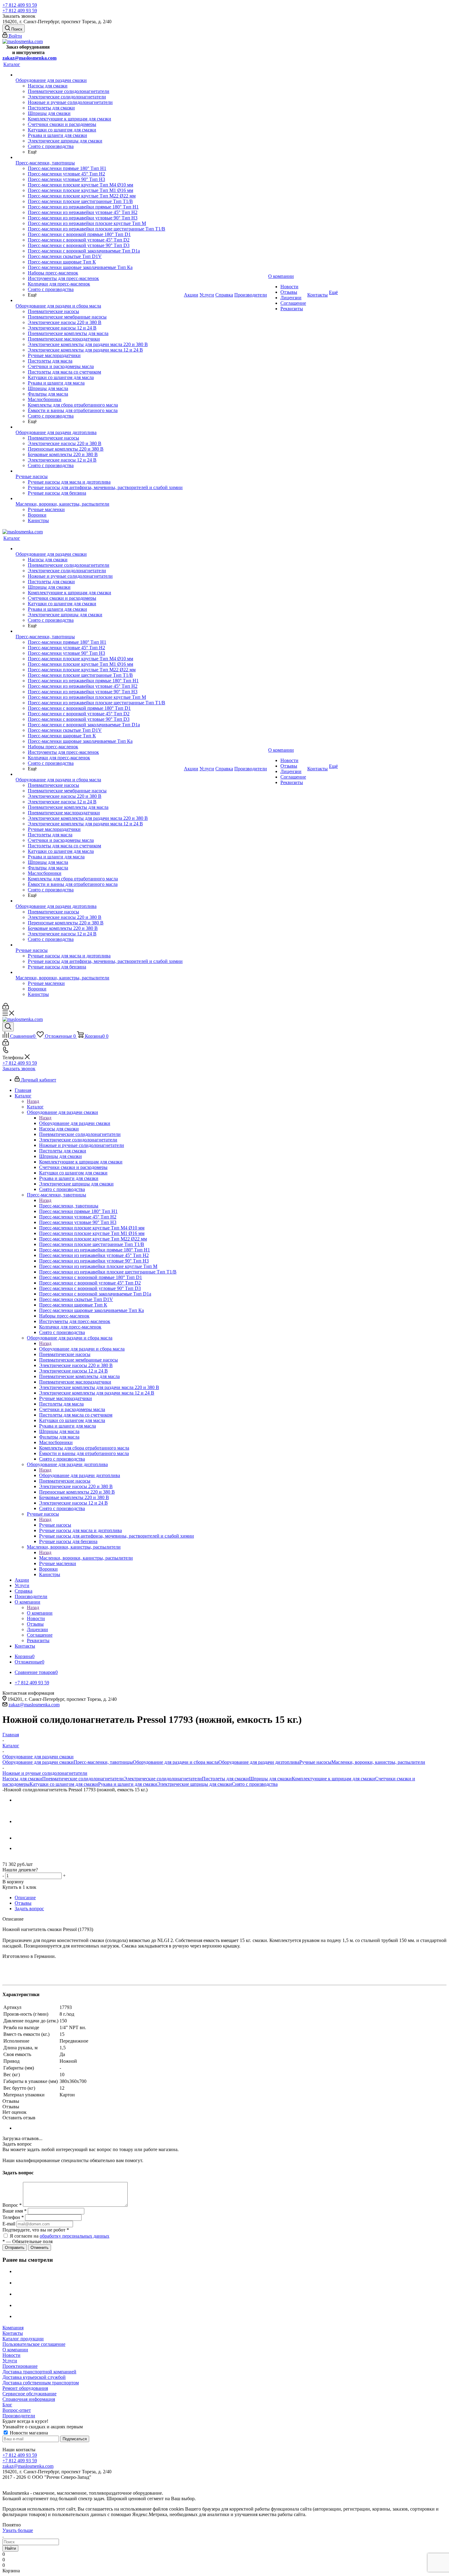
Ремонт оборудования (25, 2388)
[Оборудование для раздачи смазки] (99, 75)
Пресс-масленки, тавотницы (69, 1206)
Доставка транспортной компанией (39, 2372)
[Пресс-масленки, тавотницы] (99, 157)
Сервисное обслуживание (29, 2394)
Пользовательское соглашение (34, 2344)
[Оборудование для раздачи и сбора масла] (99, 300)
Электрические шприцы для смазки (195, 1784)
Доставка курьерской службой (34, 2377)
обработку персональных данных (75, 2236)
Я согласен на (60, 2236)
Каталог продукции (23, 2339)
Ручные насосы (55, 1525)
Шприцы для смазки (270, 1779)
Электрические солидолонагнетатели (163, 1779)
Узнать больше (18, 2530)
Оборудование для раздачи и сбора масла (82, 1349)
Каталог (35, 1107)
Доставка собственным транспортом (41, 2383)
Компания (13, 2328)
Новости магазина (28, 2433)
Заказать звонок (19, 1069)
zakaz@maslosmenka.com (29, 58)
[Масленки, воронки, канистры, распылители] (99, 499)
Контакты (13, 2333)
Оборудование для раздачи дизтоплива (80, 1475)
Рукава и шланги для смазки (128, 1784)
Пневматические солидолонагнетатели (83, 1779)
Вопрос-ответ (17, 2410)
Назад (33, 1101)
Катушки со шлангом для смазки (64, 1784)
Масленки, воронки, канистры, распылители (86, 1558)
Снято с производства (255, 1784)
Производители (19, 2416)
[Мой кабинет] (6, 1008)
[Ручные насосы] (99, 471)
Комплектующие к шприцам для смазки (333, 1779)
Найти (10, 2548)
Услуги (10, 2361)
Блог (7, 2405)
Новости (11, 2355)
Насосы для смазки (22, 1779)
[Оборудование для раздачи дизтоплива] (99, 427)
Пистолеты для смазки (225, 1779)
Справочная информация (29, 2399)
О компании (40, 1613)
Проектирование (20, 2366)
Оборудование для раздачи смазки (75, 1123)
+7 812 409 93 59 (20, 5)
